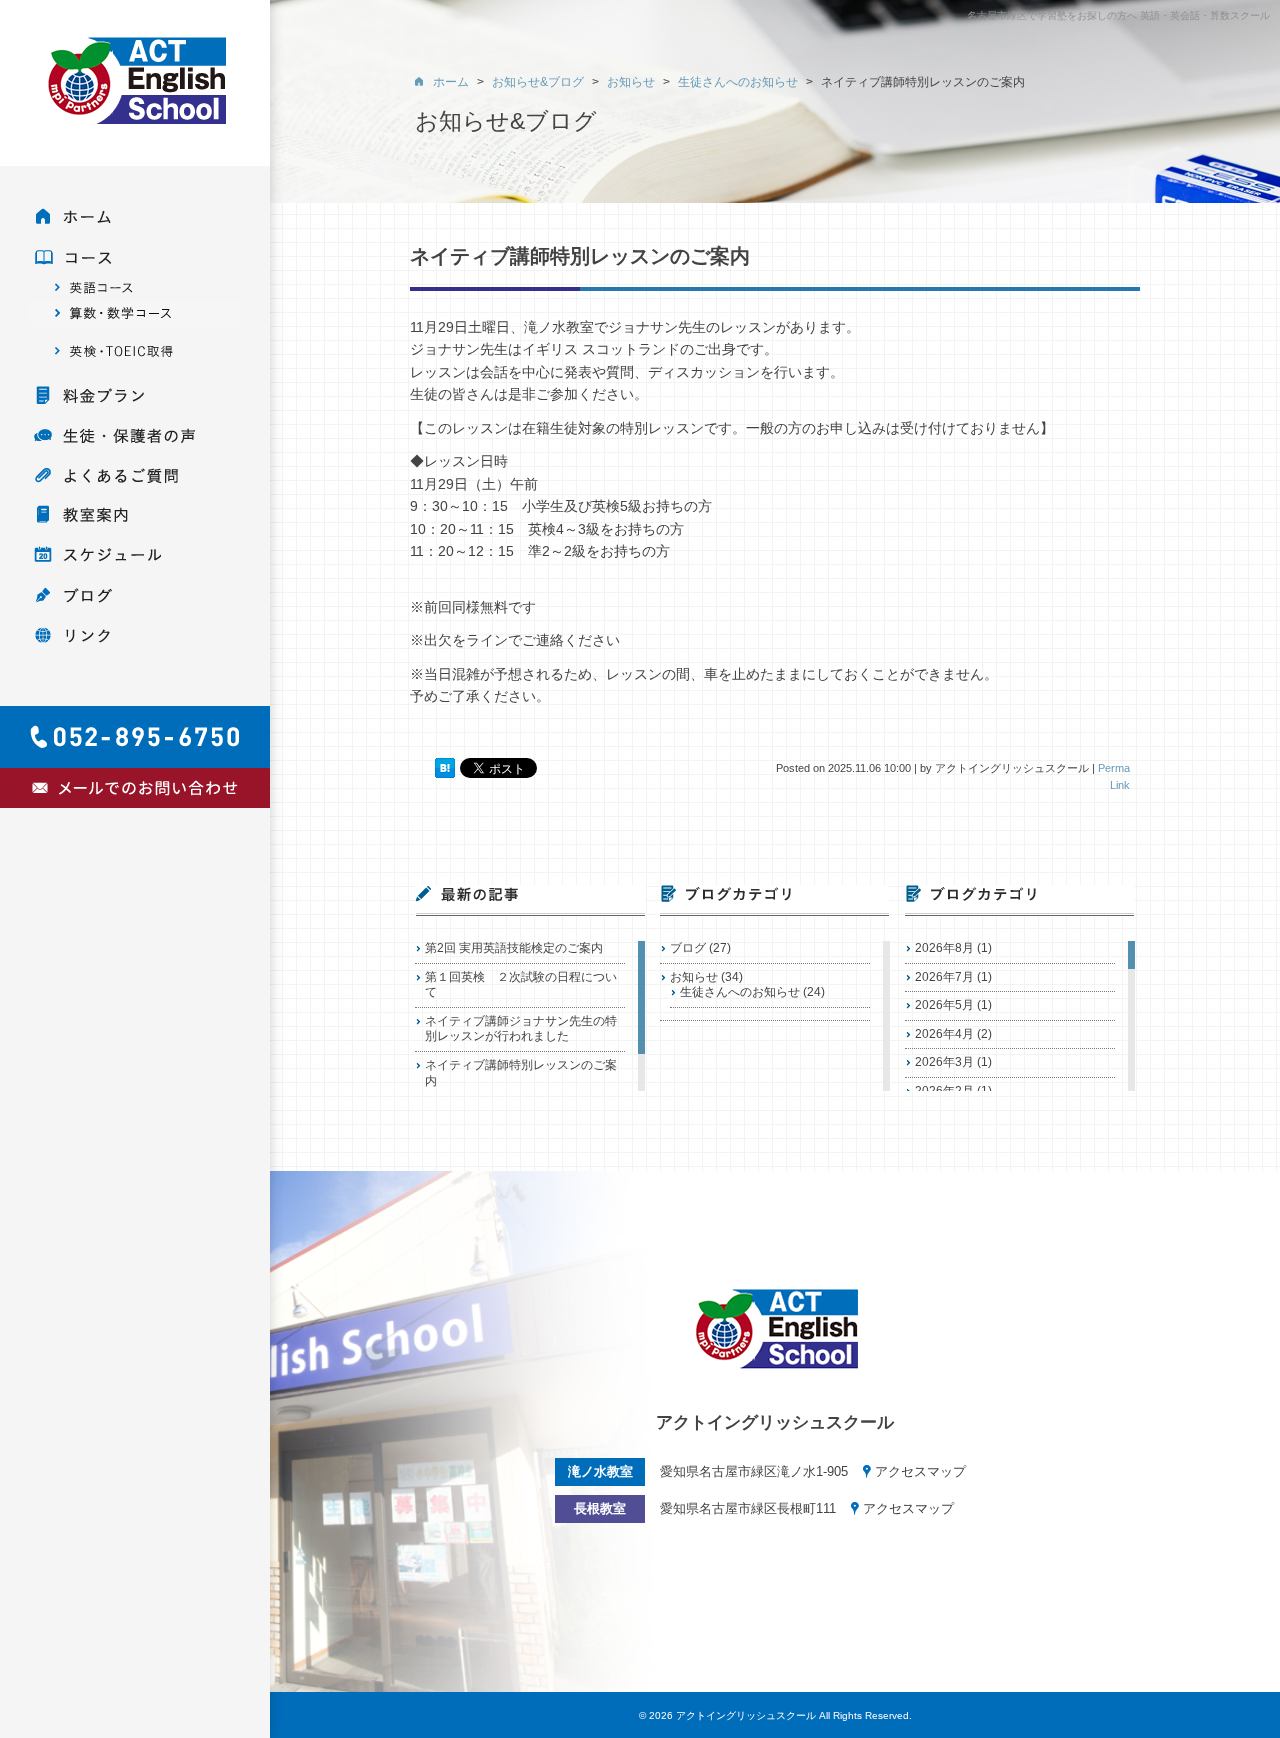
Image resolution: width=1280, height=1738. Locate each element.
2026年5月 (944, 1005)
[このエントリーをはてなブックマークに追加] (445, 768)
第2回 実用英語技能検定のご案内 (514, 948)
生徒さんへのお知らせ (740, 992)
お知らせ (694, 977)
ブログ (688, 948)
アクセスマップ (920, 1471)
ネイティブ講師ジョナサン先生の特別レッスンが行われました (521, 1029)
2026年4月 (944, 1034)
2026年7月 (944, 977)
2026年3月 (944, 1062)
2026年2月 (944, 1091)
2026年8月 (944, 948)
